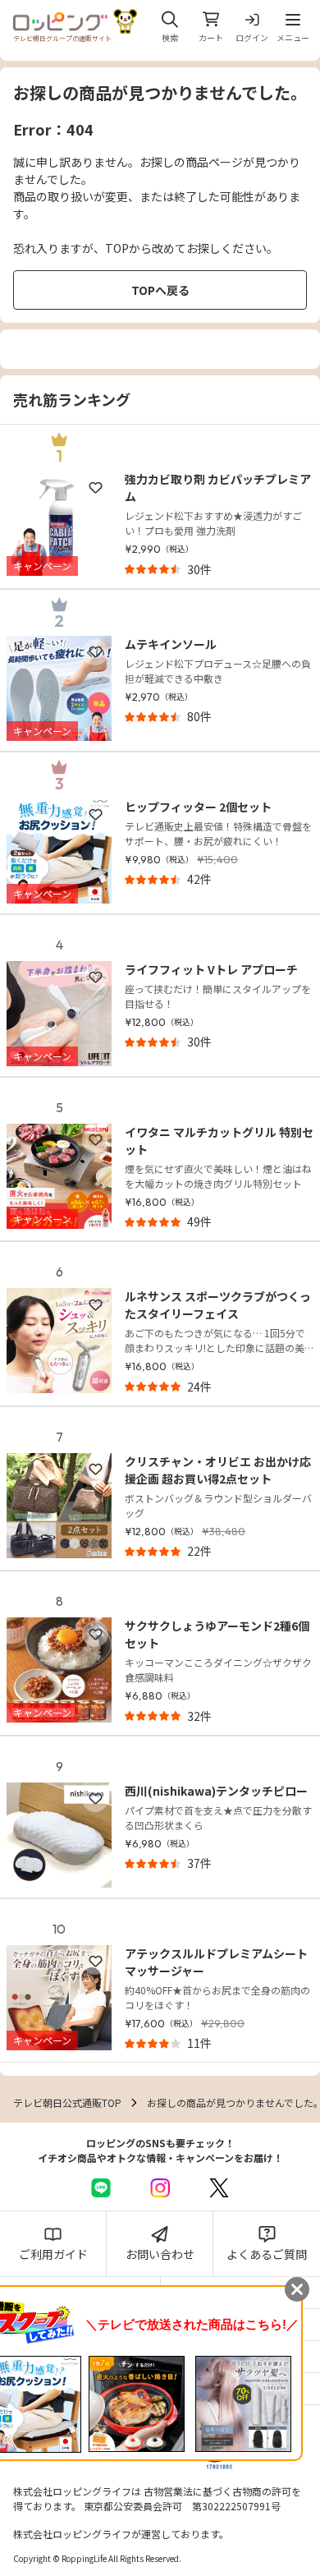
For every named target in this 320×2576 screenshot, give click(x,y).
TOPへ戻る (160, 290)
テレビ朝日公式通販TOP (67, 2102)
